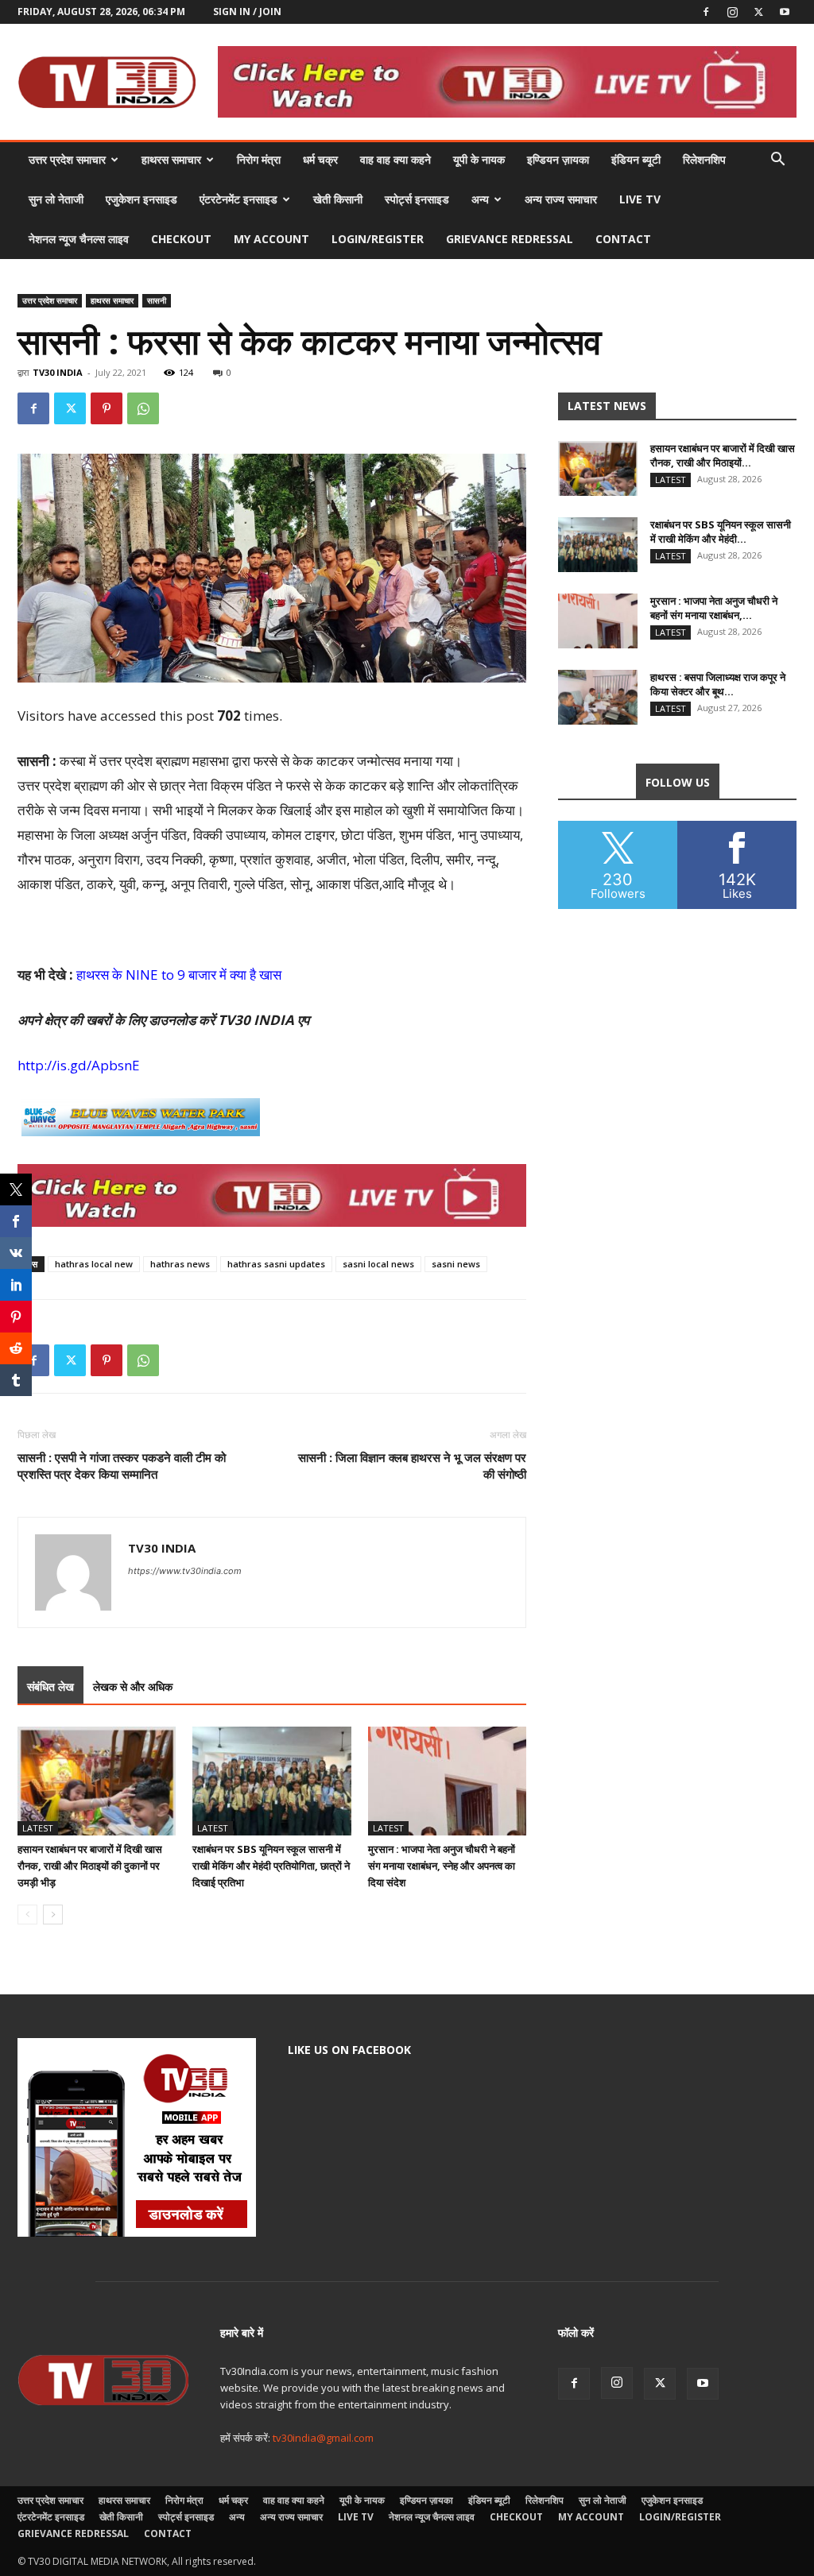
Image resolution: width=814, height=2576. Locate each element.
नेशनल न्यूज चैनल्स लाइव (79, 239)
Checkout (181, 239)
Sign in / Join (247, 12)
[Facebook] (706, 12)
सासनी (157, 300)
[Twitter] (758, 12)
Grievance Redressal (510, 239)
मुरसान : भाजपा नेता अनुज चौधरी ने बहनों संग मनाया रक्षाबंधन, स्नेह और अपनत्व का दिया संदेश (442, 1866)
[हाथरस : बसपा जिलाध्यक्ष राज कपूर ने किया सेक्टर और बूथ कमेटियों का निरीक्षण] (598, 697)
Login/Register (378, 239)
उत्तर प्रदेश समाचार (67, 159)
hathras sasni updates (276, 1264)
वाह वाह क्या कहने (395, 159)
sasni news (456, 1264)
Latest (38, 1828)
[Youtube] (785, 12)
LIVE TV (640, 199)
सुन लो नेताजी (56, 199)
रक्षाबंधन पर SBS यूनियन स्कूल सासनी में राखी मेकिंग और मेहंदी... (721, 532)
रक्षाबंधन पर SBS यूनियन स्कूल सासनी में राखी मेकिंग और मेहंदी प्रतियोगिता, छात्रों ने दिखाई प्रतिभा (271, 1866)
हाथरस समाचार (171, 159)
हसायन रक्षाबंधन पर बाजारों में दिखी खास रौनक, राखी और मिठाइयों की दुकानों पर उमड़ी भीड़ (90, 1866)
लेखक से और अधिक (133, 1686)
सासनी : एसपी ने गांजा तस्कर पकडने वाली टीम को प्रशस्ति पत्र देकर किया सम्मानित (122, 1466)
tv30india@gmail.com (323, 2438)
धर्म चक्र (320, 159)
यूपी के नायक (479, 159)
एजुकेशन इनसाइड (141, 199)
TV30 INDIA (58, 372)
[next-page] (53, 1915)
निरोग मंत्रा (259, 159)
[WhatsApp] (143, 408)
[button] (777, 161)
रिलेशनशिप (704, 159)
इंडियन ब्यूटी (636, 159)
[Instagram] (732, 12)
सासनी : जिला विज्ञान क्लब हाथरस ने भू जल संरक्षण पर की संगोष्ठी (412, 1466)
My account (271, 239)
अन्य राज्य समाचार (561, 199)
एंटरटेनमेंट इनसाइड (238, 199)
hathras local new (94, 1264)
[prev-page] (27, 1915)
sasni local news (378, 1264)
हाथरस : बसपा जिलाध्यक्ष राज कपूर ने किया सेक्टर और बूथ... (718, 684)
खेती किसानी (338, 199)
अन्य (480, 199)
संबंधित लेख (50, 1686)
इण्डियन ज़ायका (558, 159)
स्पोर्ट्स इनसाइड (417, 199)
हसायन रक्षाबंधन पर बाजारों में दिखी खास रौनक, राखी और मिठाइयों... (723, 455)
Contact (623, 239)
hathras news (180, 1264)
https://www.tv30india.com (185, 1571)
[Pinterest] (107, 408)
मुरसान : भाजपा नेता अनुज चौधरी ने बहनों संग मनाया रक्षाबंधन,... (714, 608)
